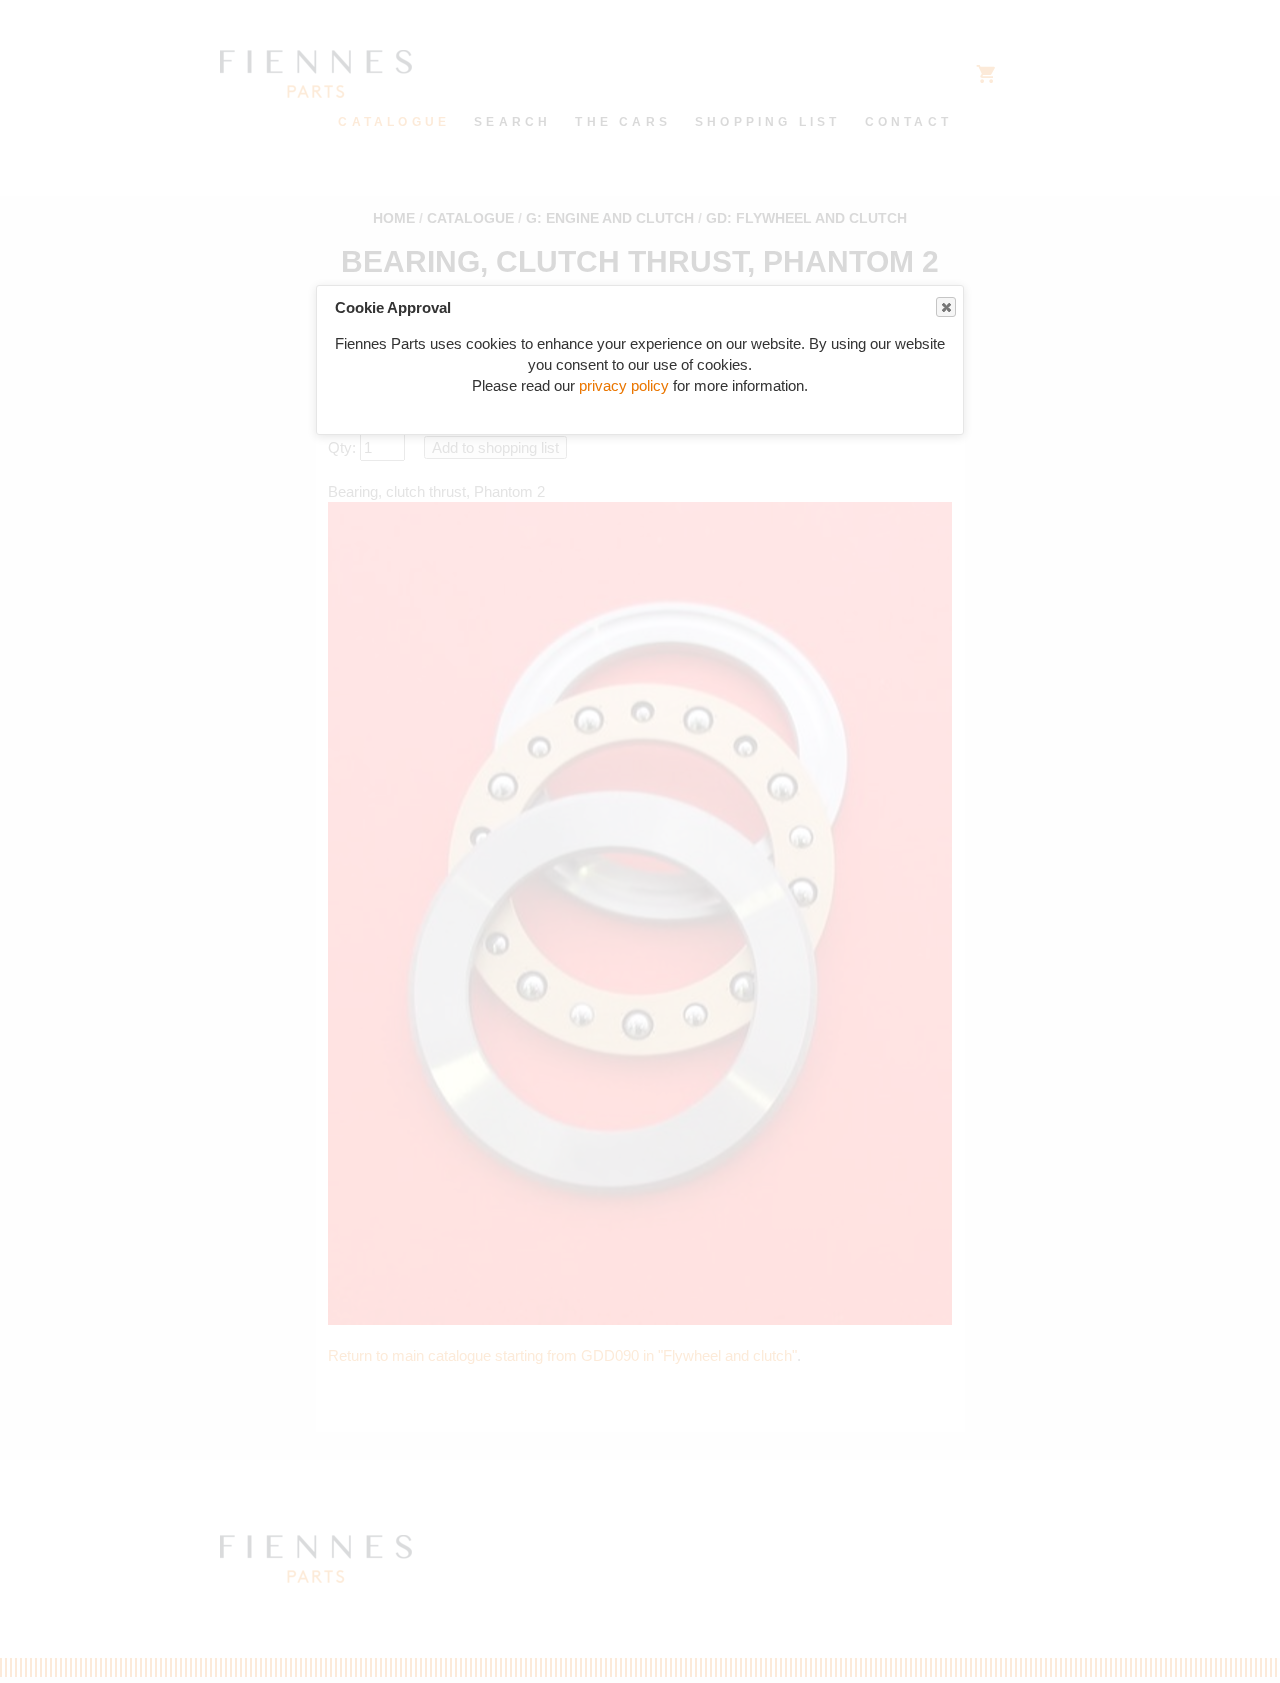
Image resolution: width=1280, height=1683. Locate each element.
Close (946, 307)
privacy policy (624, 385)
